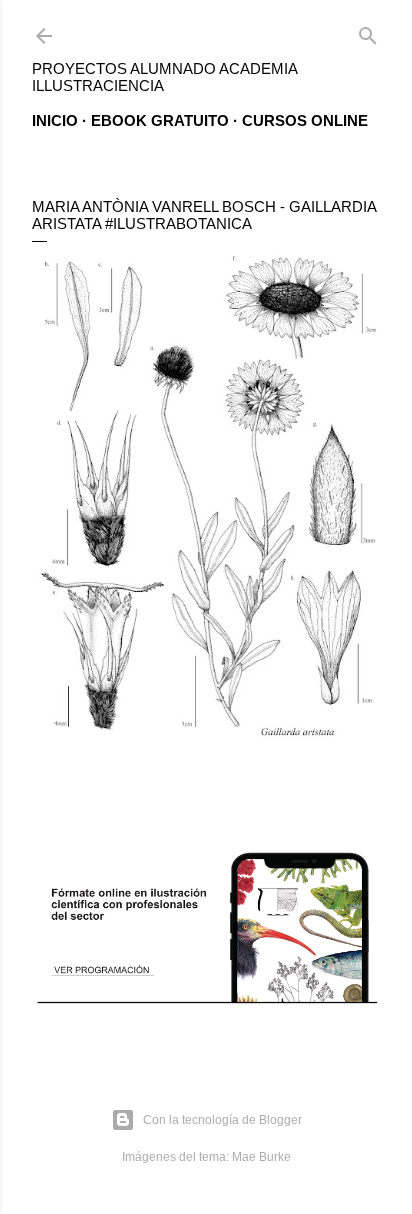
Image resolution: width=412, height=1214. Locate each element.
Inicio (55, 120)
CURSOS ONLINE (305, 120)
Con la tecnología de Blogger (222, 1120)
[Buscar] (368, 31)
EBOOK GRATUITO (160, 120)
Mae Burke (261, 1157)
